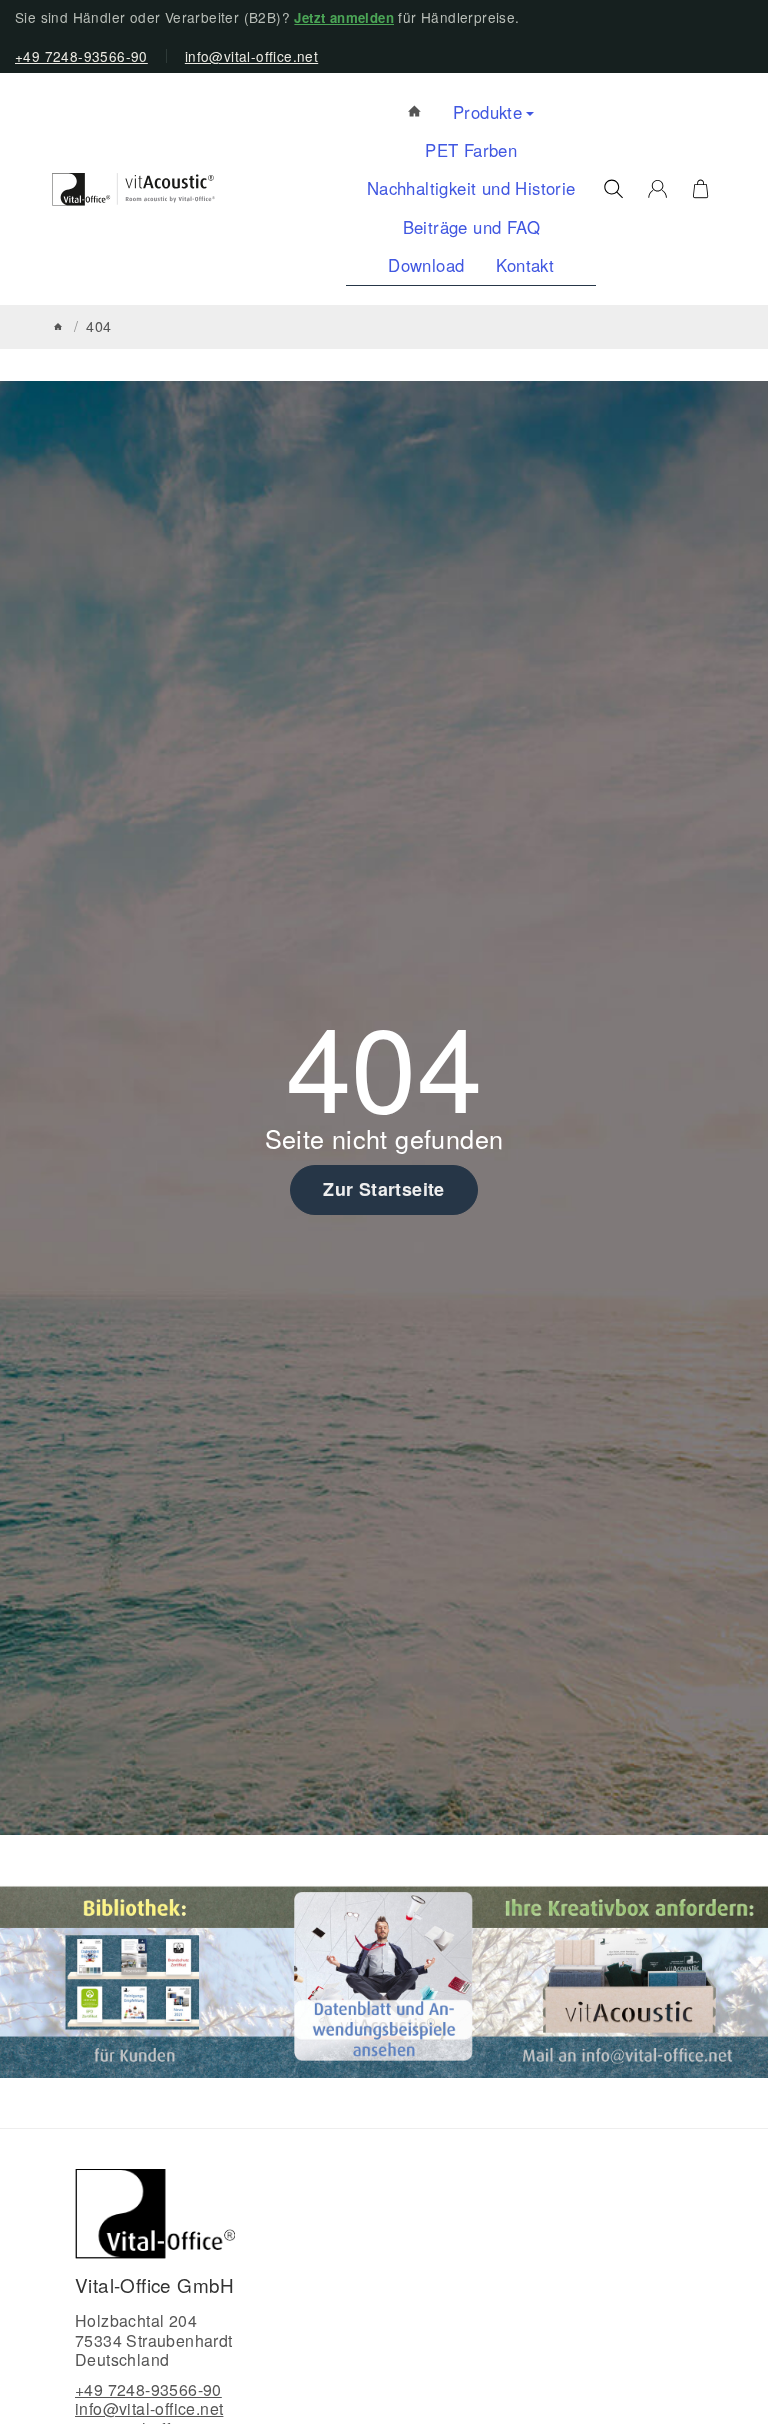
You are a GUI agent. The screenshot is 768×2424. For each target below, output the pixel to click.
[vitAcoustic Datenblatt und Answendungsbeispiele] (383, 1980)
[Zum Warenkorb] (700, 189)
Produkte (487, 112)
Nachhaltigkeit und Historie (471, 188)
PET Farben (471, 150)
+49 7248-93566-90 (81, 56)
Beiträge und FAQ (471, 227)
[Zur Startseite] (133, 189)
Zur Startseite (384, 1189)
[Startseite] (58, 326)
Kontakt (525, 265)
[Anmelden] (657, 189)
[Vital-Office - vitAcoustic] (414, 112)
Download (426, 265)
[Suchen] (613, 189)
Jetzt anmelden (344, 17)
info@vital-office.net (251, 56)
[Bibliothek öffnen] (136, 1980)
